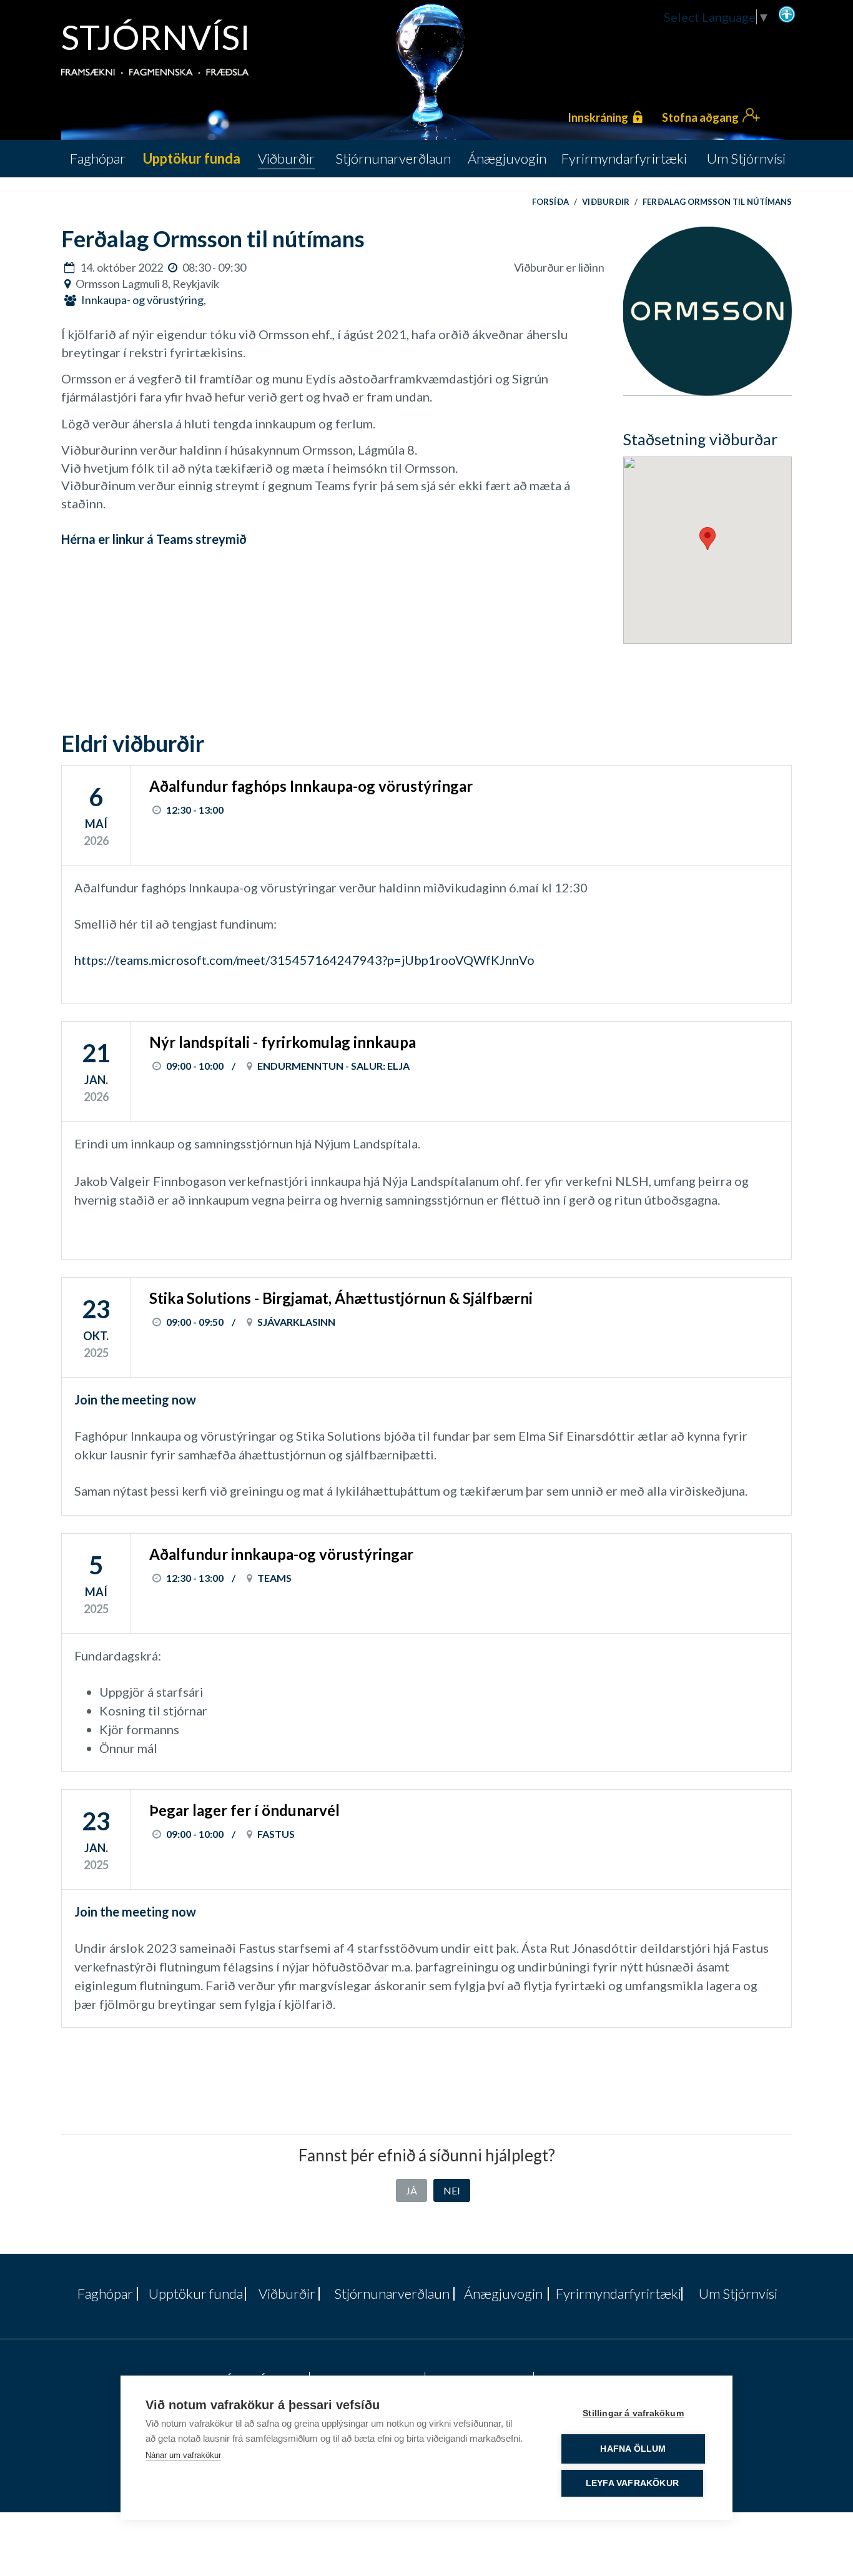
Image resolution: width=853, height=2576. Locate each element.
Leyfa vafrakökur (632, 2483)
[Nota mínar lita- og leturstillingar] (787, 13)
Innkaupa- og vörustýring (142, 300)
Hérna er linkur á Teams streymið (154, 539)
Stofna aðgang (700, 117)
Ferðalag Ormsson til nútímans (717, 202)
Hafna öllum (633, 2449)
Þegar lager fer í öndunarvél (244, 1810)
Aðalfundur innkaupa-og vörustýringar (281, 1554)
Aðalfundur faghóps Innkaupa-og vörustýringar (311, 786)
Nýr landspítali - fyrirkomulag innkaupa (283, 1042)
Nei (452, 2190)
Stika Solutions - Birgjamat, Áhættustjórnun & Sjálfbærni (341, 1298)
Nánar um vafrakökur (183, 2455)
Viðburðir (606, 202)
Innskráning (598, 117)
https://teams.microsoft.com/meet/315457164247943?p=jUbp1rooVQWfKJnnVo (304, 960)
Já (412, 2190)
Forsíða (550, 202)
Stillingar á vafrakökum (633, 2413)
